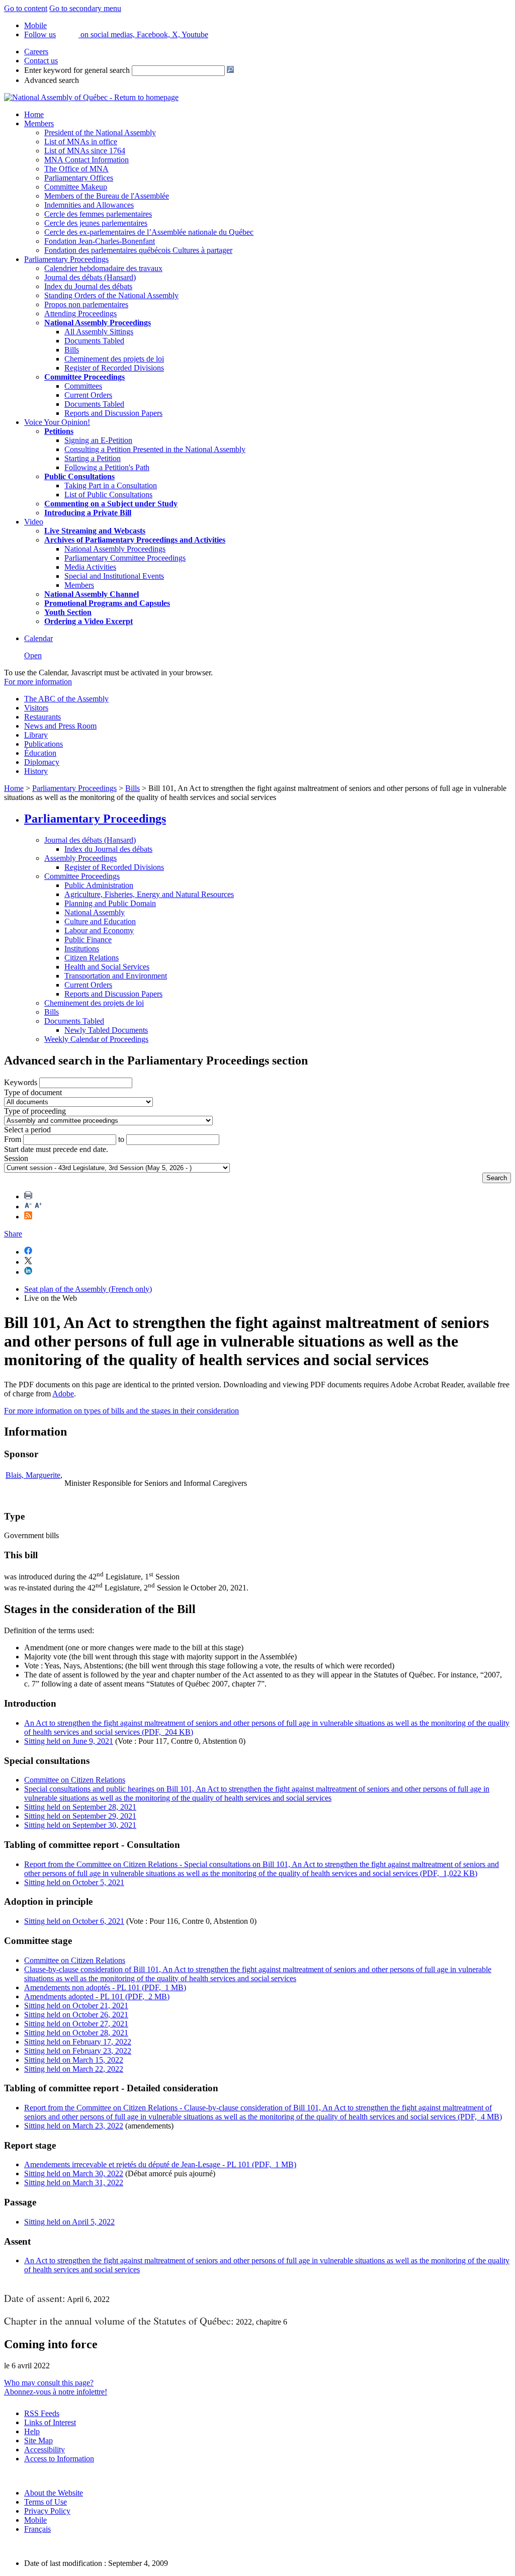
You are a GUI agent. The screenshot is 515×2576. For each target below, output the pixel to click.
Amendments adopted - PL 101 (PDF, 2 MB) (97, 1996)
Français (37, 2529)
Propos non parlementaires (86, 304)
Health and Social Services (107, 967)
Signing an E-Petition (98, 440)
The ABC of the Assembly (66, 699)
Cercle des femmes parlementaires (98, 214)
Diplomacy (42, 762)
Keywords (21, 1082)
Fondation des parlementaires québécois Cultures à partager (138, 250)
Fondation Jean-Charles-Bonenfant (100, 241)
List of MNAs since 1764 (85, 151)
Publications (44, 744)
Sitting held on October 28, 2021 (76, 2033)
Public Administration (99, 885)
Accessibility (45, 2450)
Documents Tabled (94, 341)
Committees (83, 386)
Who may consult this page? (49, 2383)
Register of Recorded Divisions (114, 368)
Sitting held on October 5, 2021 (74, 1882)
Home (34, 114)
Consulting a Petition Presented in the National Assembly (155, 449)
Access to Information (59, 2459)
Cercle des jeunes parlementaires (96, 223)
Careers (36, 52)
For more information (38, 682)
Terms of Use (46, 2502)
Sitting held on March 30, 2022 (74, 2173)
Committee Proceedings (84, 377)
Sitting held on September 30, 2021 (80, 1825)
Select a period (27, 1130)
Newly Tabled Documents (106, 1030)
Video (34, 522)
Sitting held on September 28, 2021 (80, 1807)
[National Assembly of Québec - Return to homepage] (91, 97)
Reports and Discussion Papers (113, 413)
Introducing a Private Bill (88, 513)
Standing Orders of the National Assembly (111, 295)
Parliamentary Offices (79, 178)
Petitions (59, 431)
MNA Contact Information (87, 160)
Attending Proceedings (80, 314)
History (36, 771)
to (121, 1139)
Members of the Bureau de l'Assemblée (107, 196)
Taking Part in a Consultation (111, 485)
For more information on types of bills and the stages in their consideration (121, 1411)
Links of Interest (50, 2422)
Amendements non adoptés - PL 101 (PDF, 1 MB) (105, 1987)
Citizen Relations (92, 958)
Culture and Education (100, 921)
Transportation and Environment (116, 976)
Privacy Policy (47, 2511)
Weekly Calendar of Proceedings (96, 1039)
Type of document (33, 1092)
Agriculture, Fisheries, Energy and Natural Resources (149, 894)
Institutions (82, 949)
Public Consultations (79, 476)
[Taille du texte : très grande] (38, 1207)
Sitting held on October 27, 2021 (76, 2024)
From (13, 1139)
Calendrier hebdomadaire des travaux (103, 268)
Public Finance (88, 940)
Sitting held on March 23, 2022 (74, 2126)
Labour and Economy (99, 930)
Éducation (40, 753)
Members (39, 123)
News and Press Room (60, 726)
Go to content (26, 8)
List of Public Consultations (108, 495)
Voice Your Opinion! (57, 422)
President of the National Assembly (100, 132)
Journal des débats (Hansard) (90, 277)
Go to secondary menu (85, 8)
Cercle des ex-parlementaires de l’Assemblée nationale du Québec (149, 232)
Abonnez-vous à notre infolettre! (56, 2392)
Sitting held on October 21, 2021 (76, 2006)
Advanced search (52, 80)
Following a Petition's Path (107, 467)
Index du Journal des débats (88, 286)
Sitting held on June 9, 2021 (69, 1741)
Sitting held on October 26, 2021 (76, 2015)
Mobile (35, 2520)
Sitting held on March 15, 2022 (74, 2060)
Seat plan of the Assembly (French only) (88, 1289)
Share (13, 1234)
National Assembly (95, 912)
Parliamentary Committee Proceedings (125, 558)
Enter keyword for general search (77, 70)
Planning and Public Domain (110, 903)
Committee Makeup (76, 187)
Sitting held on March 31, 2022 (74, 2183)
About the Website (54, 2493)
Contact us (41, 61)
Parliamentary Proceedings (66, 259)
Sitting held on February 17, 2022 (78, 2042)
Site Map (38, 2440)
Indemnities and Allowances (89, 205)
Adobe (63, 1394)
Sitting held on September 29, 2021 (80, 1816)
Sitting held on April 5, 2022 (69, 2222)
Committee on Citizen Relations (75, 1780)
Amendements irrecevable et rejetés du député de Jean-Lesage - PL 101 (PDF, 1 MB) (160, 2164)
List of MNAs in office (81, 142)
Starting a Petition (93, 458)
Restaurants (42, 717)
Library (36, 735)
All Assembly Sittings (99, 332)
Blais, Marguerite (33, 1475)
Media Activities (90, 567)
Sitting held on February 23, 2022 (78, 2051)
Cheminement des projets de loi (114, 359)
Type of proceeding (35, 1111)
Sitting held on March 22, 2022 (74, 2069)
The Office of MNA (76, 169)
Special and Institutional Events (114, 576)
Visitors (36, 708)
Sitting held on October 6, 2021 (74, 1921)
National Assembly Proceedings (115, 549)
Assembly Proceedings (80, 858)
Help (32, 2431)
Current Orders (88, 395)
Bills (72, 350)
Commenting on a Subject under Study (111, 504)
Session (16, 1158)
